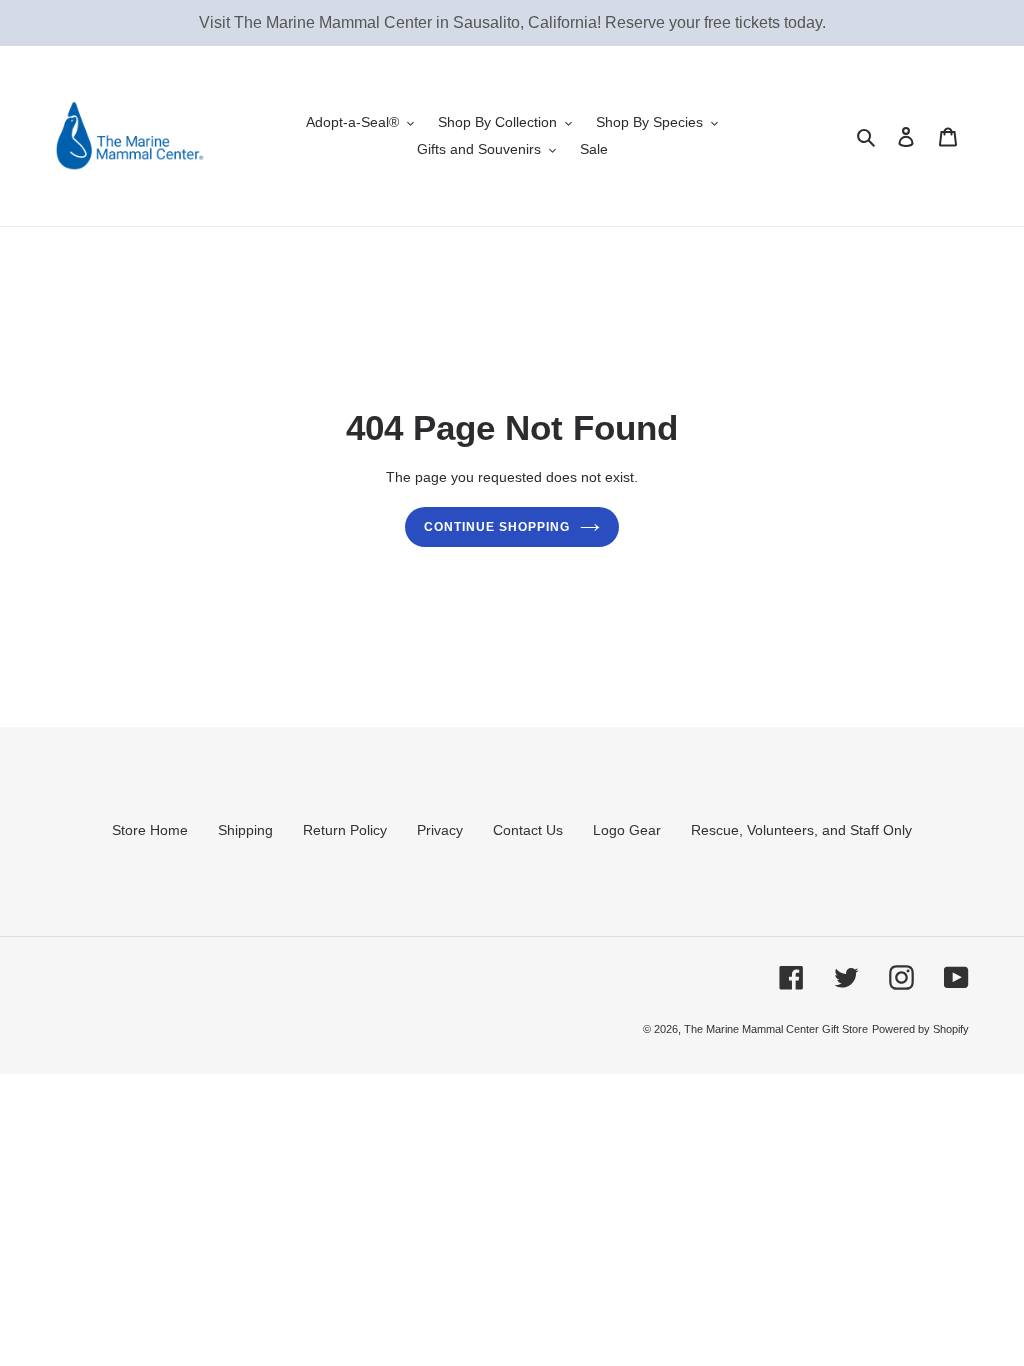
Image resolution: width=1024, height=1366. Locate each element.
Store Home (150, 830)
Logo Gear (627, 830)
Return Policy (345, 830)
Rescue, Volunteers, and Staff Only (801, 830)
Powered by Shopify (920, 1029)
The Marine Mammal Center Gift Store (776, 1029)
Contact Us (528, 830)
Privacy (440, 830)
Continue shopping (496, 527)
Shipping (245, 830)
